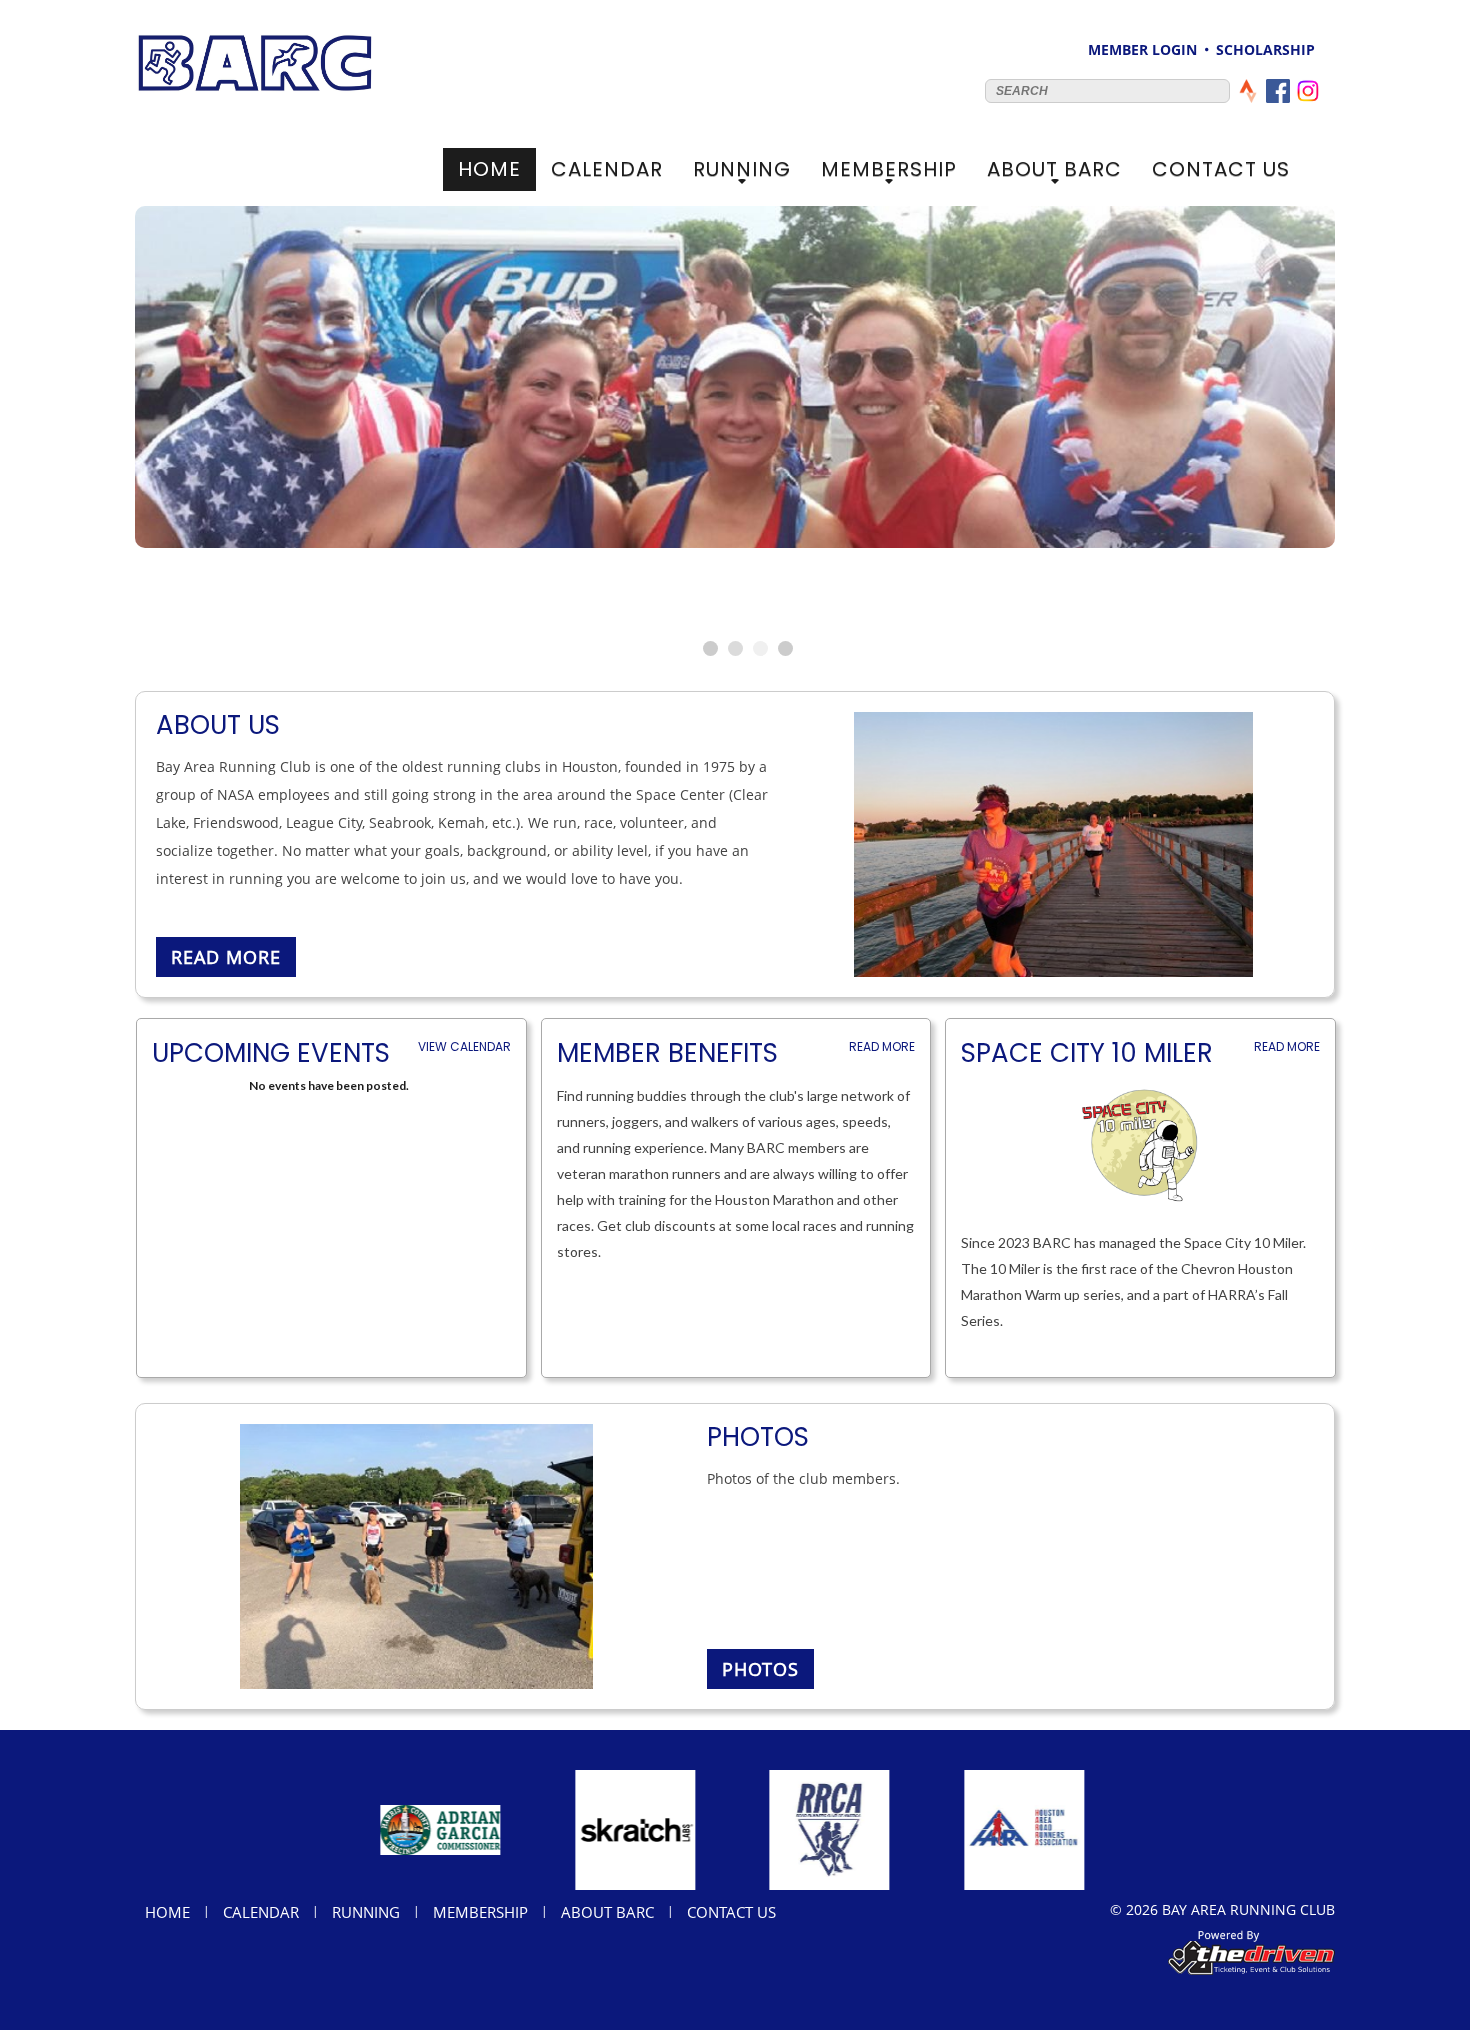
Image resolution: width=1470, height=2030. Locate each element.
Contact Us (1221, 169)
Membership (889, 173)
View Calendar (464, 1046)
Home (489, 169)
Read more (226, 957)
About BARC (1054, 173)
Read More (882, 1046)
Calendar (607, 169)
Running (742, 173)
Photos (760, 1669)
